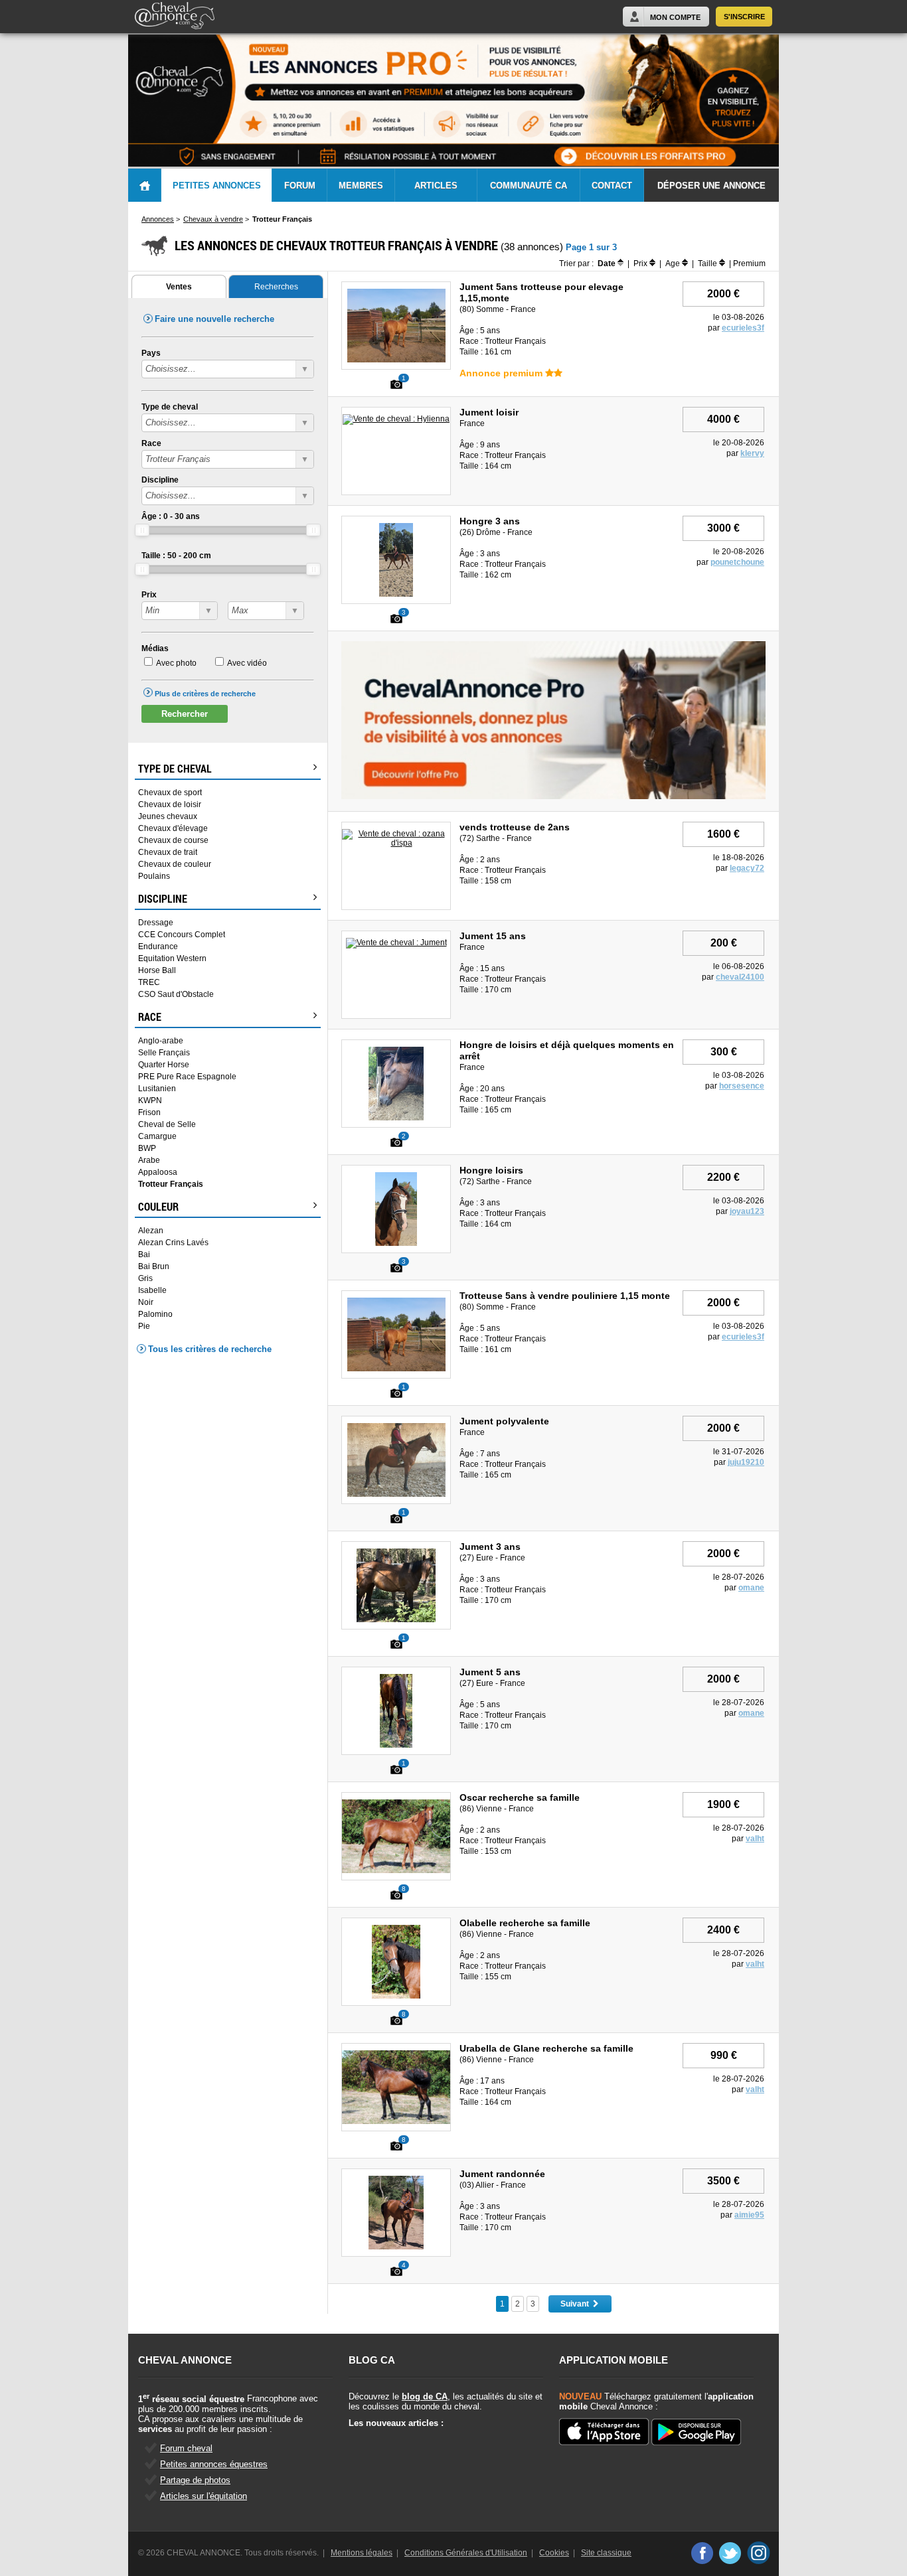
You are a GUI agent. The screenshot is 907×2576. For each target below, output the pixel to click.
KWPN (150, 1100)
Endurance (158, 947)
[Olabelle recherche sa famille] (396, 1996)
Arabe (149, 1160)
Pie (144, 1326)
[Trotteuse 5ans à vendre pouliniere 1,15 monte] (396, 1369)
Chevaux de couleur (175, 864)
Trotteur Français (171, 1184)
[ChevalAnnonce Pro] (553, 796)
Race (151, 443)
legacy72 (747, 868)
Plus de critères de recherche (205, 694)
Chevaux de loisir (170, 804)
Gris (145, 1278)
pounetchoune (737, 562)
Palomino (155, 1314)
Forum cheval (186, 2448)
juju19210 (746, 1462)
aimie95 (749, 2215)
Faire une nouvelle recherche (214, 319)
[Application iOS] (604, 2433)
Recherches (276, 287)
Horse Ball (157, 970)
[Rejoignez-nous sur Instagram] (759, 2553)
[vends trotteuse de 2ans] (396, 843)
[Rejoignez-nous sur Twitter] (730, 2553)
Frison (149, 1112)
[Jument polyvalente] (396, 1494)
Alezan (151, 1231)
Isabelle (152, 1290)
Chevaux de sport (170, 793)
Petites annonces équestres (214, 2464)
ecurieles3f (743, 328)
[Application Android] (696, 2433)
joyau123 (747, 1211)
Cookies (554, 2553)
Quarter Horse (164, 1065)
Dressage (156, 923)
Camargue (157, 1136)
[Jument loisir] (396, 419)
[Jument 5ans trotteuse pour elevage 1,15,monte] (396, 360)
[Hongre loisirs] (396, 1243)
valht (755, 1839)
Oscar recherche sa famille (520, 1797)
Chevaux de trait (168, 852)
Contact (612, 186)
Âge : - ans (171, 516)
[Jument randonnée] (396, 2247)
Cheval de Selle (167, 1124)
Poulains (154, 876)
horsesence (742, 1086)
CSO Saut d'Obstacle (176, 994)
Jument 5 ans (490, 1672)
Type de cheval (170, 407)
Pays (151, 353)
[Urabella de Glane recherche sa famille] (397, 2121)
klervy (752, 453)
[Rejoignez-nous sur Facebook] (701, 2553)
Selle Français (164, 1053)
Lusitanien (157, 1089)
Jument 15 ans (493, 936)
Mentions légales (362, 2553)
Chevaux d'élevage (173, 828)
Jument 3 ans (490, 1547)
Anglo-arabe (161, 1041)
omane (751, 1588)
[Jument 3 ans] (396, 1620)
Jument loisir (489, 412)
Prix (149, 595)
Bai (144, 1254)
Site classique (606, 2553)
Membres (361, 186)
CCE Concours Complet (182, 935)
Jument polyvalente (504, 1421)
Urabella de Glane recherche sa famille (546, 2048)
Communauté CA (529, 186)
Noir (146, 1302)
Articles (436, 186)
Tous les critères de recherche (210, 1349)
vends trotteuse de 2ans (515, 827)
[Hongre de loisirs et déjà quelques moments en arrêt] (396, 1118)
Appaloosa (158, 1172)
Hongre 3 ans (490, 521)
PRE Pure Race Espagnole (187, 1077)
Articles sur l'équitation (204, 2496)
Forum (300, 186)
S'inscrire (744, 17)
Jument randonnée (502, 2174)
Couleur (158, 1207)
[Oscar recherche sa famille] (397, 1870)
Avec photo (176, 663)
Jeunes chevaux (168, 816)
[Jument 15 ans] (396, 943)
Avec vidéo (247, 663)
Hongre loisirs (491, 1170)
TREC (149, 982)
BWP (147, 1148)
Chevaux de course (173, 840)
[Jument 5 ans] (396, 1745)
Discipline (160, 480)
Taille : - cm (176, 556)
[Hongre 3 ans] (396, 594)
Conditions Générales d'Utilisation (466, 2553)
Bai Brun (154, 1266)
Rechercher (185, 714)
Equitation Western (172, 958)
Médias (155, 648)
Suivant (577, 2304)
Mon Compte (675, 17)
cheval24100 (740, 977)
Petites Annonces (217, 186)
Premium (749, 264)
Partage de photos (195, 2480)
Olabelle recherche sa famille (525, 1923)
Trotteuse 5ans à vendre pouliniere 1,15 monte (565, 1296)
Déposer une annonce (711, 186)
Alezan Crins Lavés (173, 1243)
